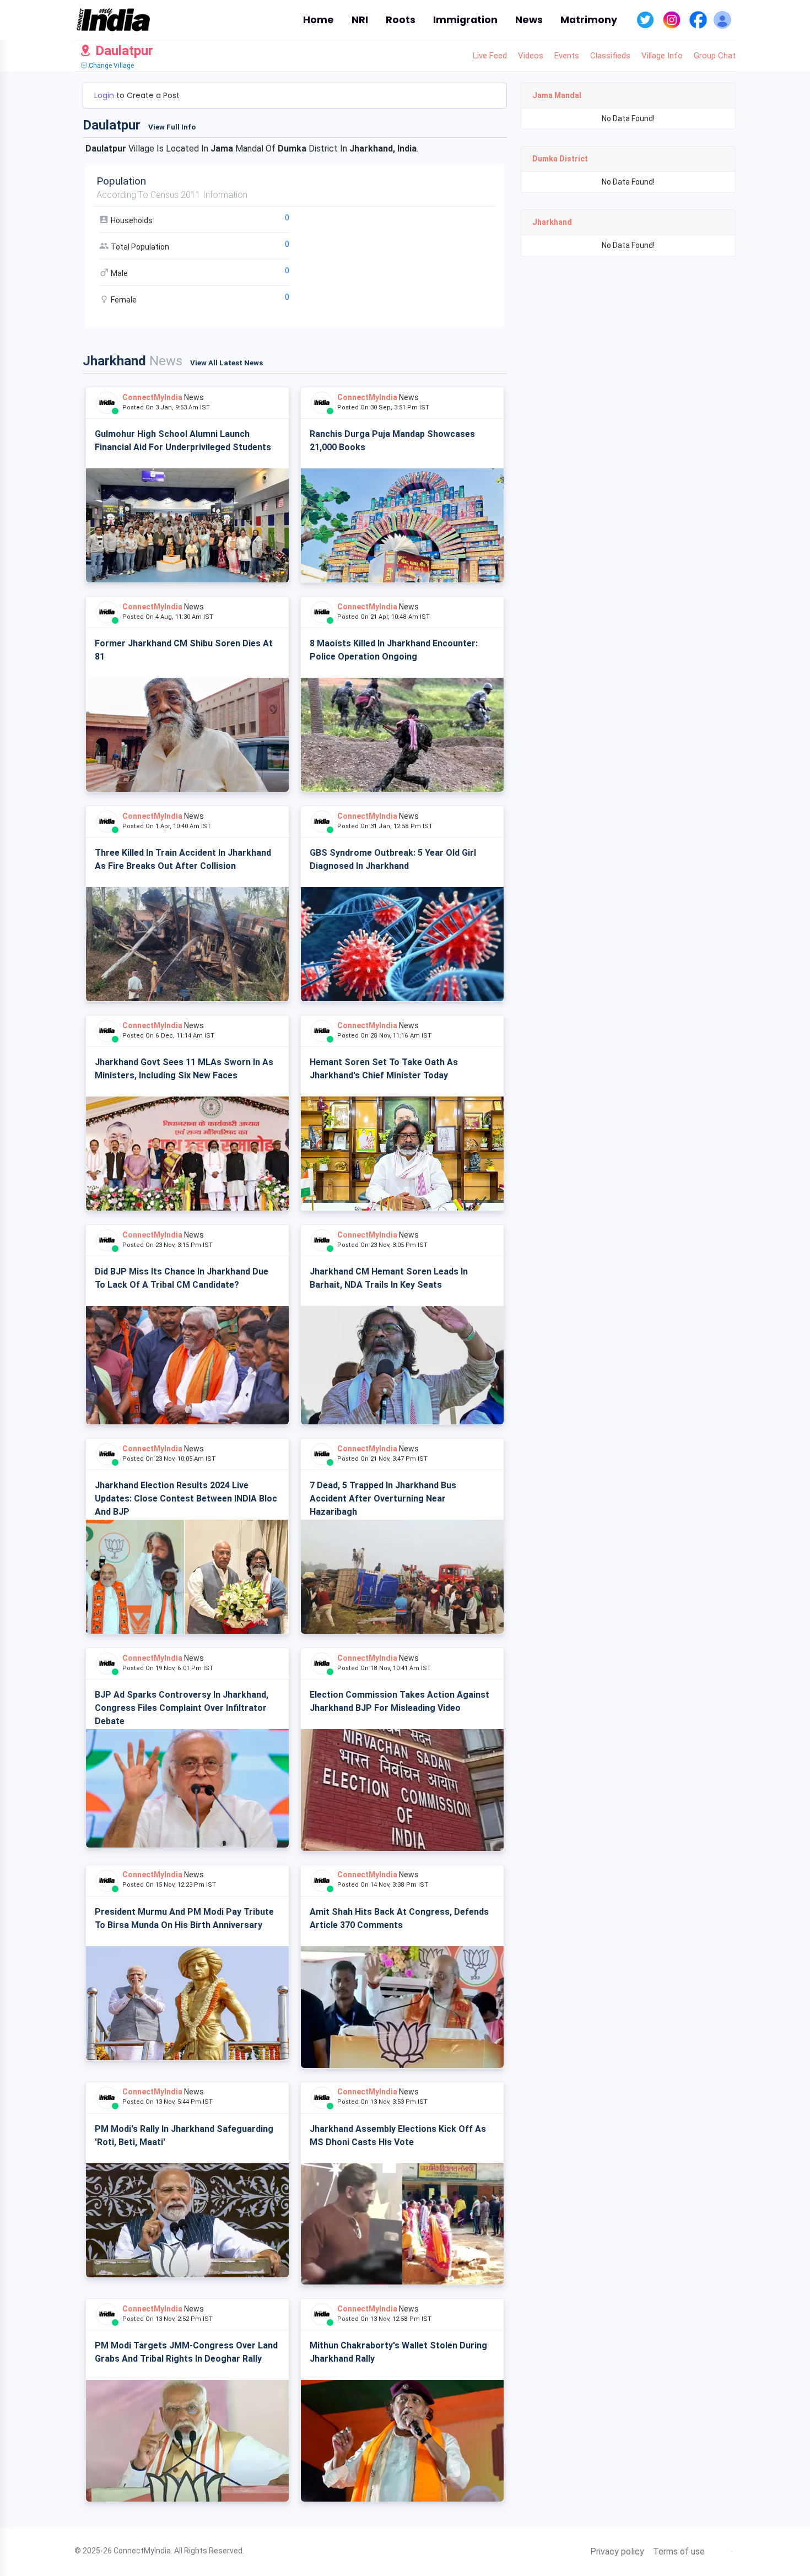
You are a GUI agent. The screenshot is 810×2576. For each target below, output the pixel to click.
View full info (172, 127)
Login (105, 95)
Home (318, 20)
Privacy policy (617, 2552)
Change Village (110, 66)
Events (567, 56)
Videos (531, 56)
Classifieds (610, 56)
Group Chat (715, 56)
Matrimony (589, 20)
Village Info (662, 56)
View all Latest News (226, 363)
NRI (360, 20)
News (529, 20)
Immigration (465, 20)
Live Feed (490, 56)
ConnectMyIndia (152, 397)
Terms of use (679, 2552)
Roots (401, 20)
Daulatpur (123, 51)
